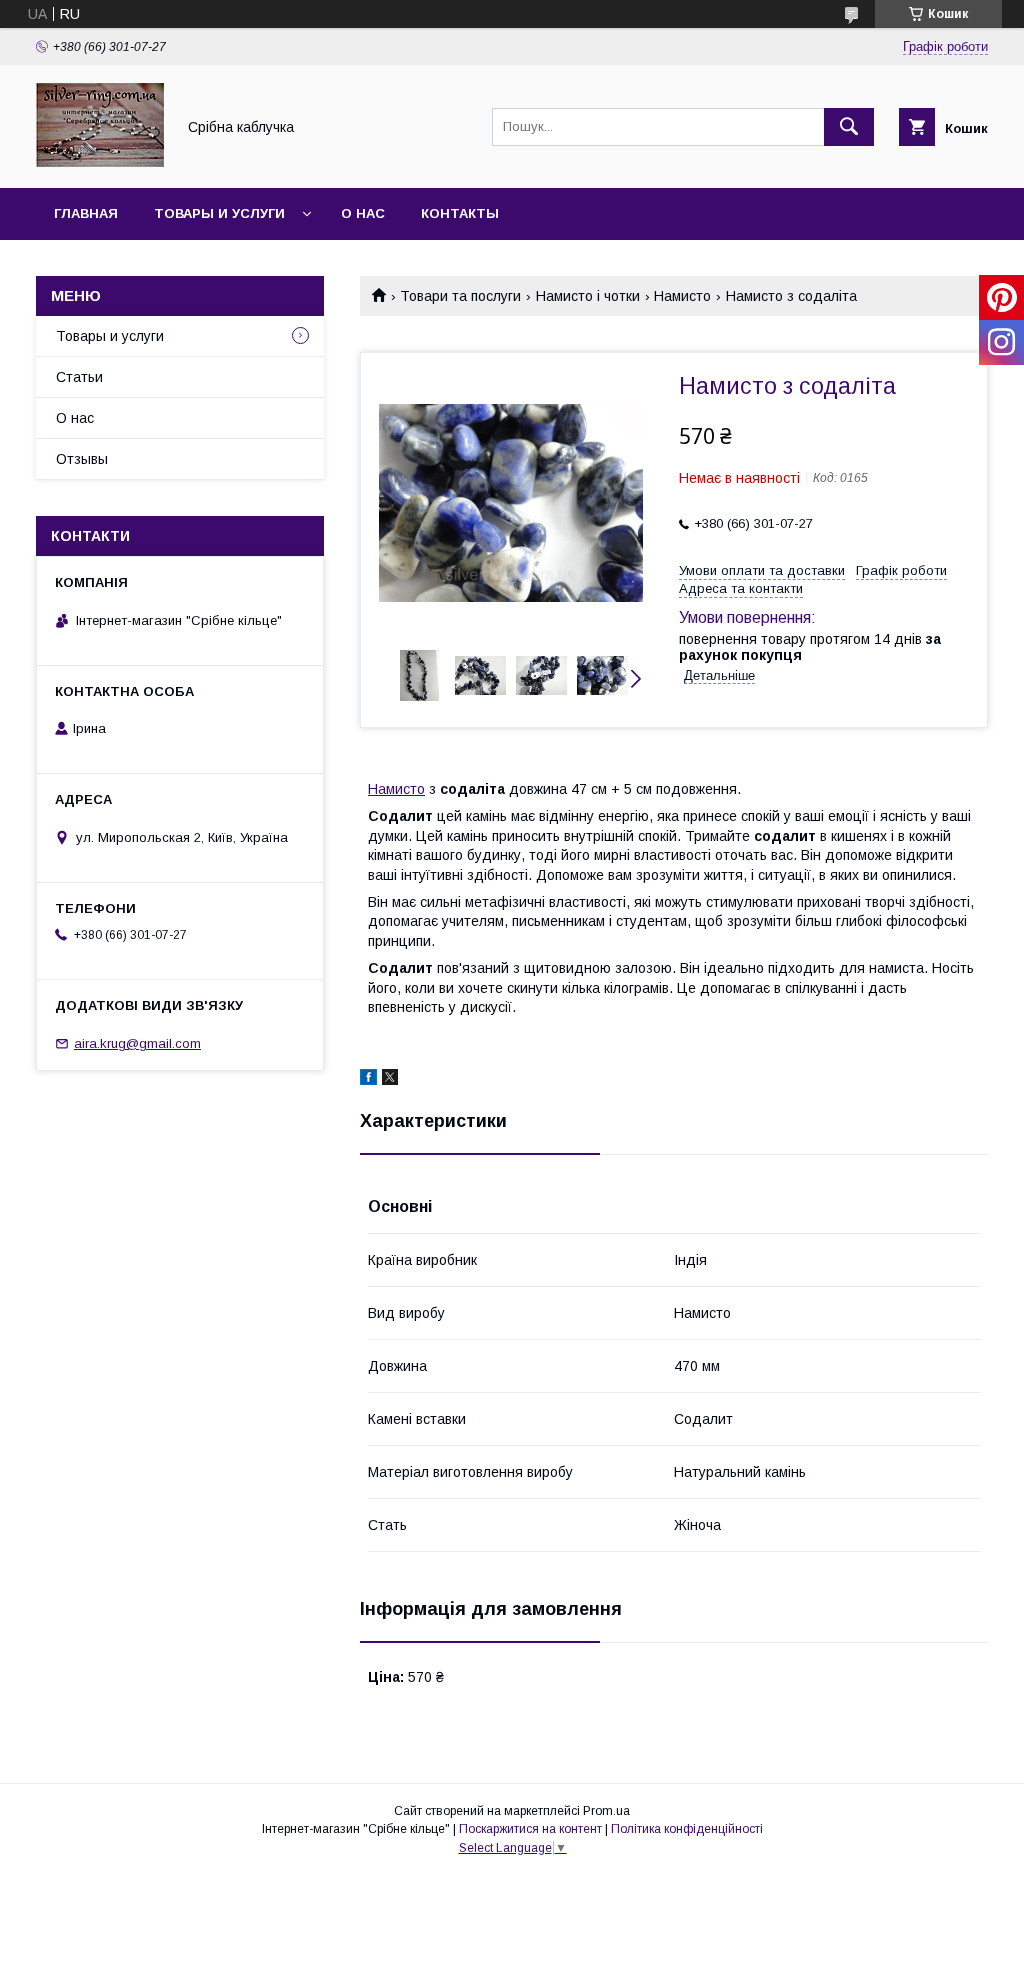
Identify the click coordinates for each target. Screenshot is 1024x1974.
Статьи (79, 377)
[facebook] (368, 1080)
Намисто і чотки (588, 296)
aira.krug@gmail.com (137, 1043)
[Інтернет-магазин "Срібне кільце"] (100, 162)
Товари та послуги (460, 296)
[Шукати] (849, 127)
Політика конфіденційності (687, 1829)
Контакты (460, 213)
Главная (86, 213)
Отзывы (82, 459)
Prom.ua (606, 1811)
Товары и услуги (219, 213)
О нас (363, 213)
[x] (390, 1080)
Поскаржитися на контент (530, 1829)
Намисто (682, 296)
